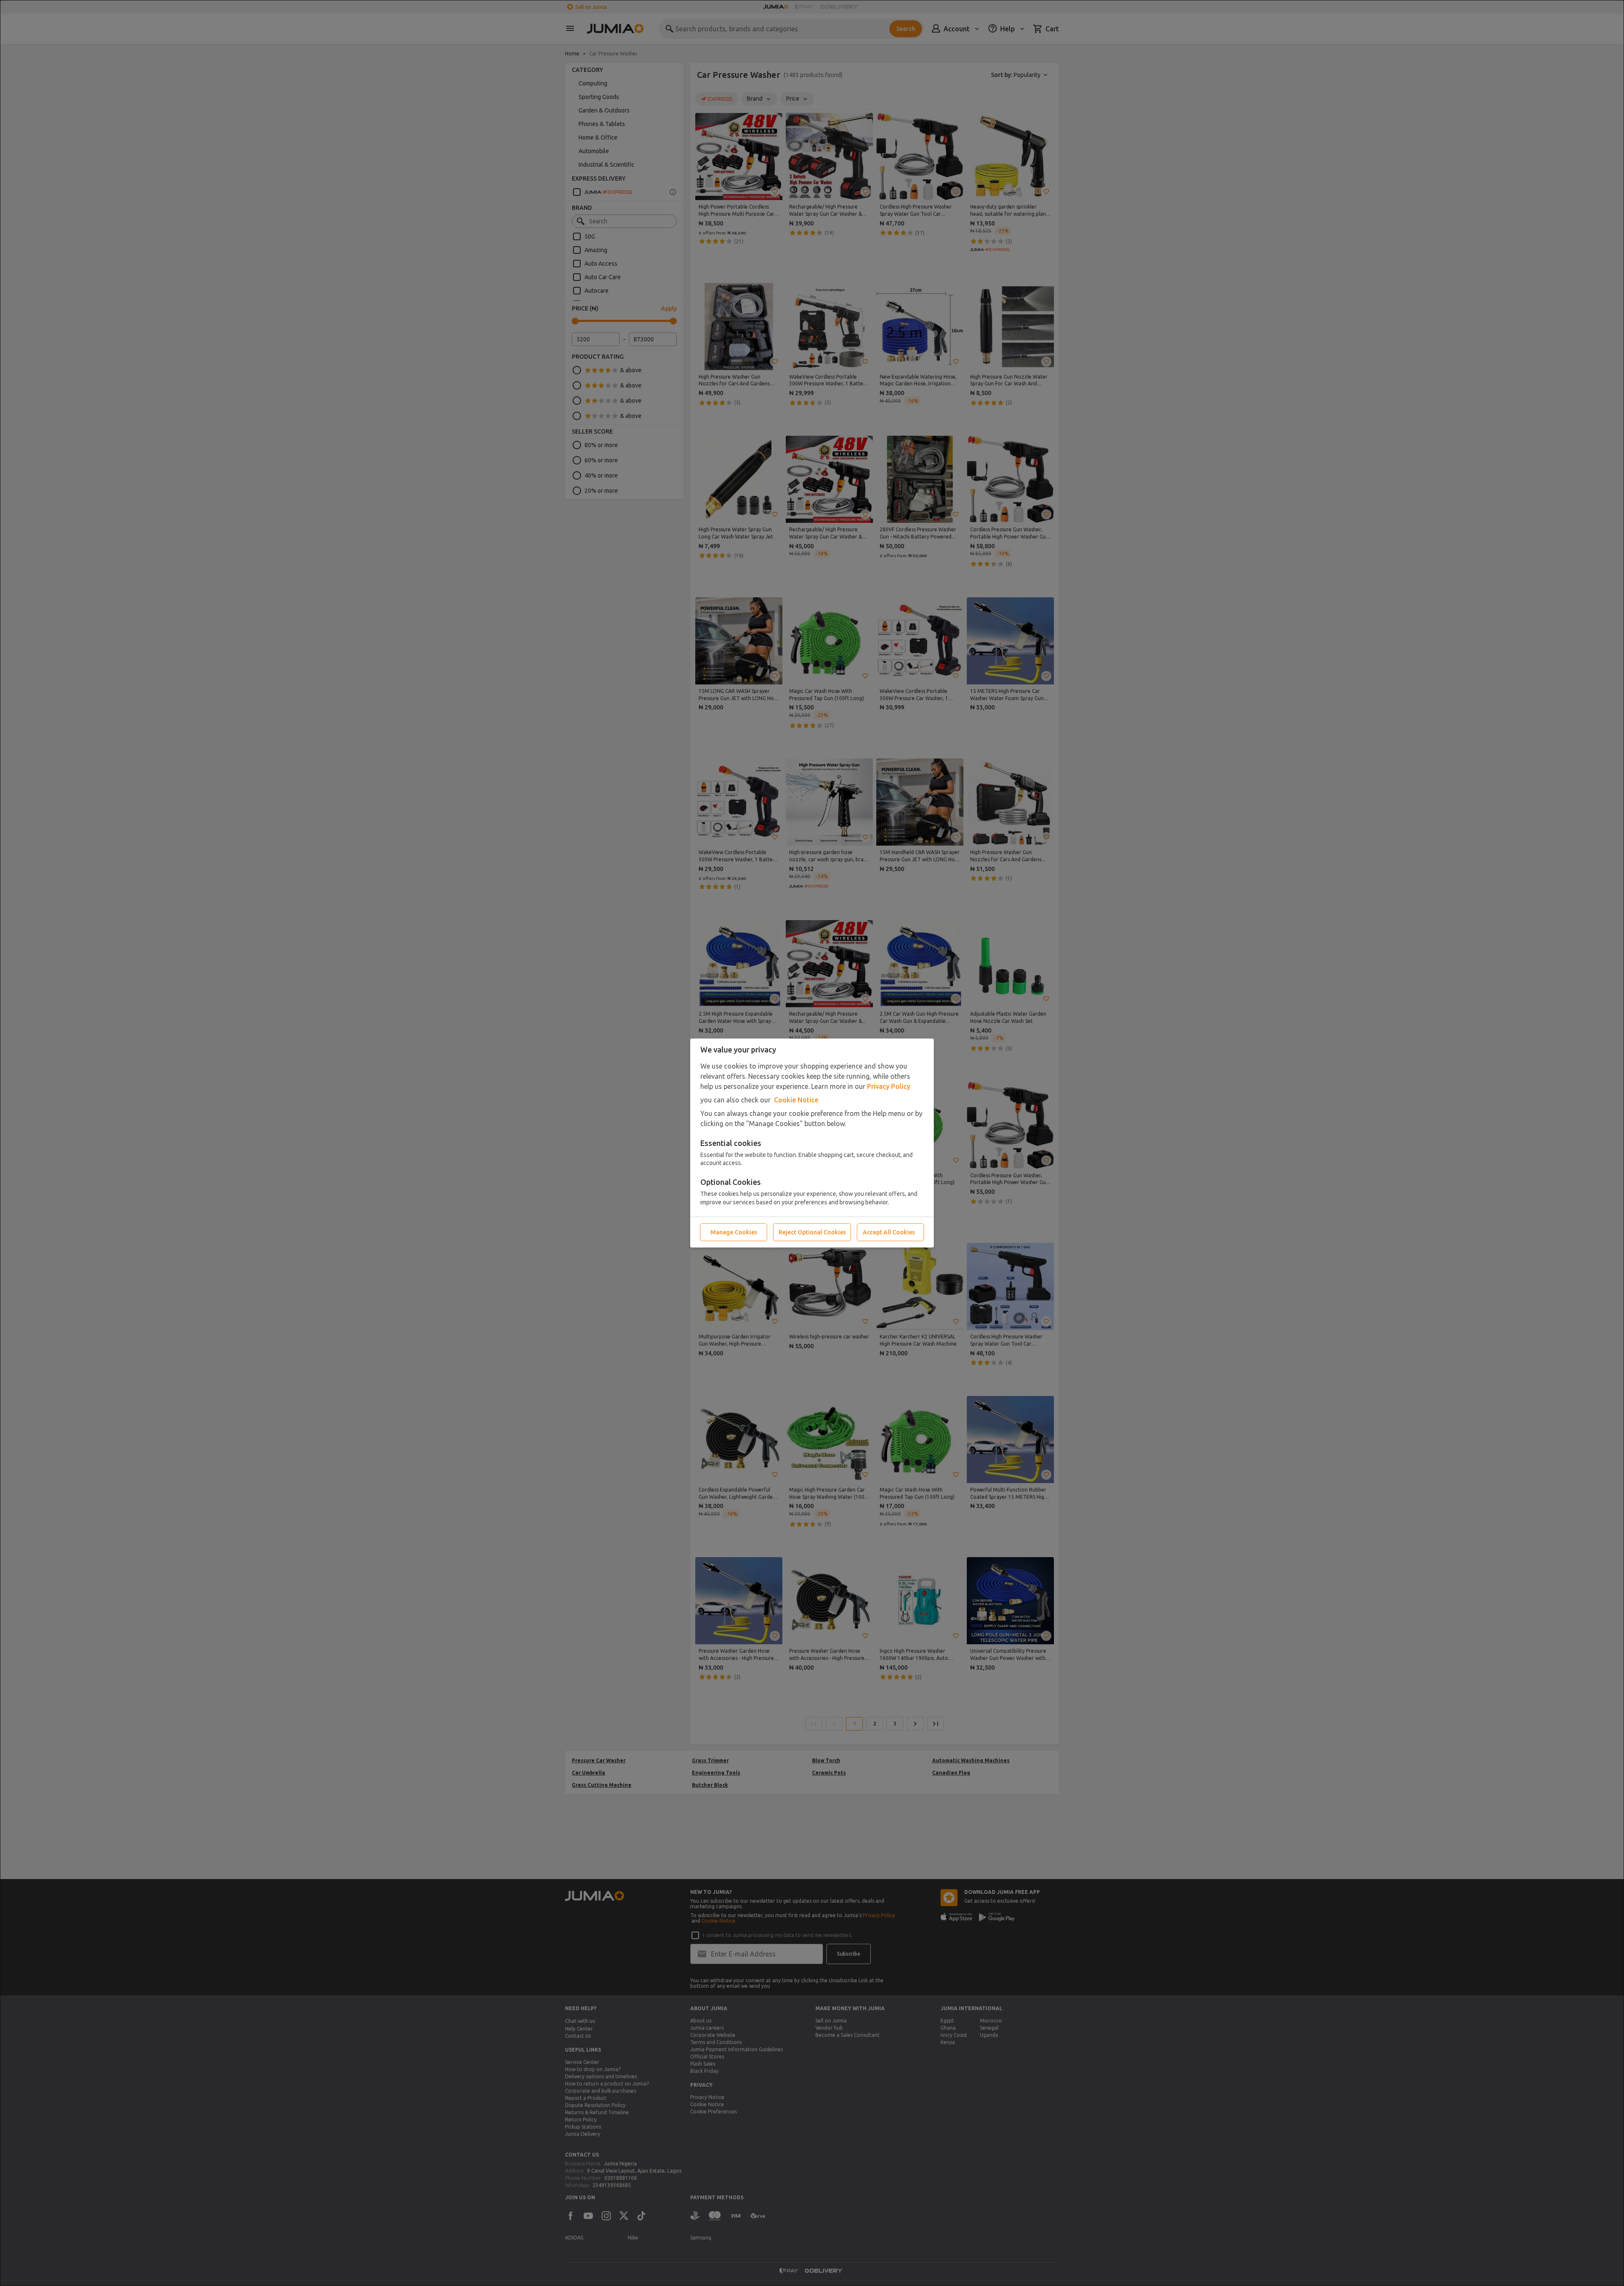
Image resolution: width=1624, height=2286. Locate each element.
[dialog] (812, 1143)
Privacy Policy (889, 1086)
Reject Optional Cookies (812, 1232)
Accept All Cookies (889, 1232)
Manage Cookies (734, 1232)
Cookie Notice (796, 1100)
